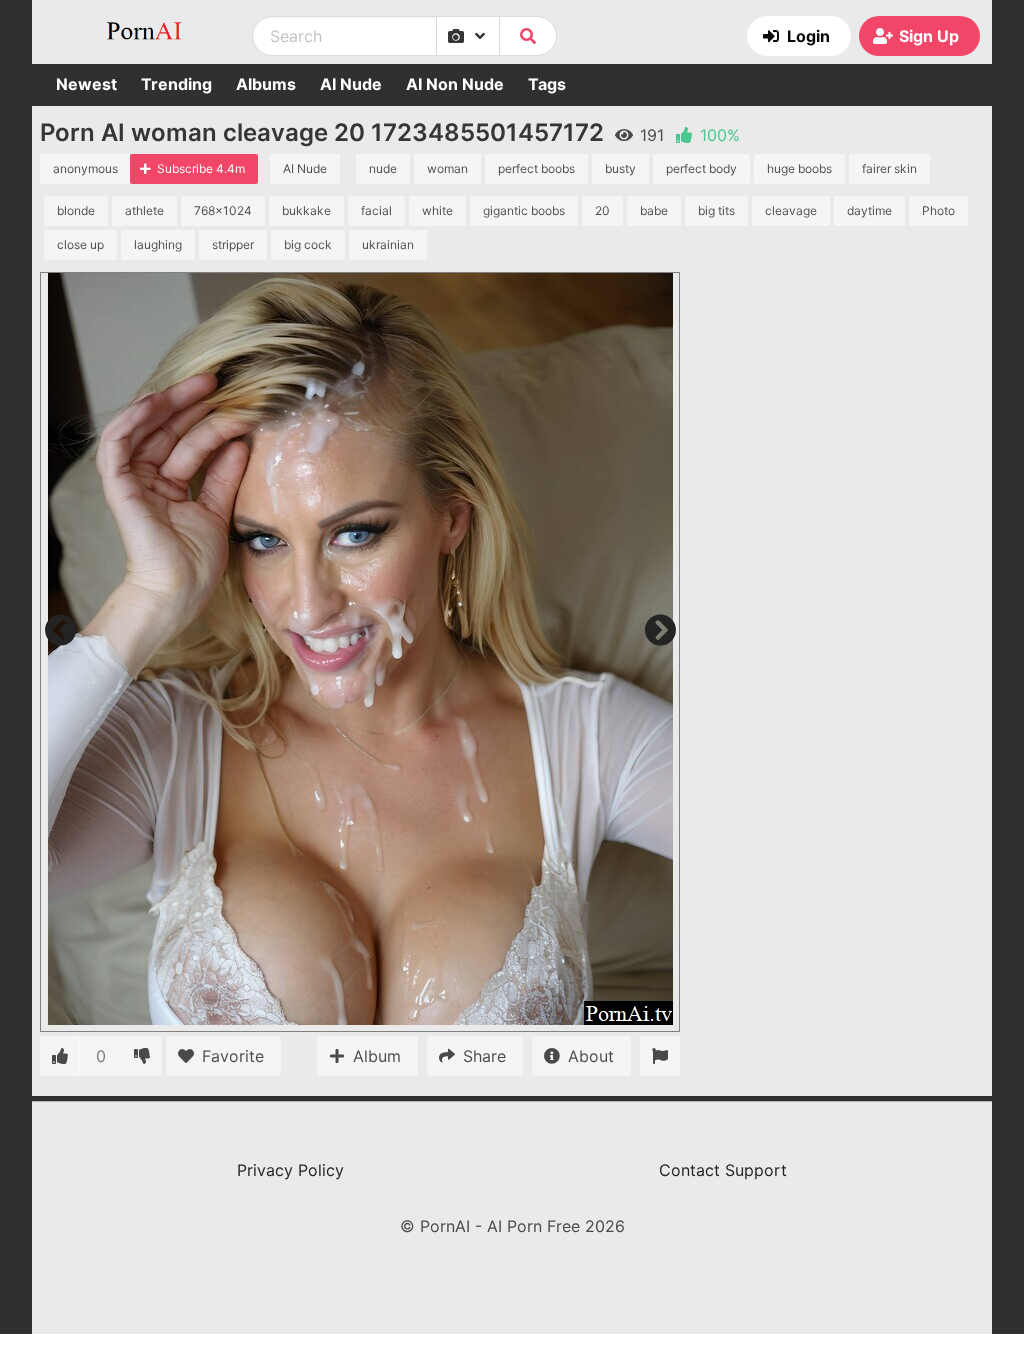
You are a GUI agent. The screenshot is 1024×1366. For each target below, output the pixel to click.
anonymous (85, 168)
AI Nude (351, 84)
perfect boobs (536, 168)
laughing (158, 244)
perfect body (701, 168)
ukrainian (388, 244)
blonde (76, 210)
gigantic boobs (524, 210)
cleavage (791, 210)
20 (602, 210)
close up (80, 244)
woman (447, 168)
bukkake (306, 210)
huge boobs (799, 168)
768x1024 (223, 210)
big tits (716, 210)
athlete (144, 210)
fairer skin (889, 168)
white (437, 210)
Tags (547, 84)
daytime (869, 210)
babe (654, 210)
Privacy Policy (290, 1170)
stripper (233, 244)
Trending (176, 84)
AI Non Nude (455, 84)
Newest (86, 84)
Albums (266, 84)
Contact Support (723, 1170)
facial (376, 210)
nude (383, 168)
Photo (938, 210)
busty (620, 168)
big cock (308, 244)
